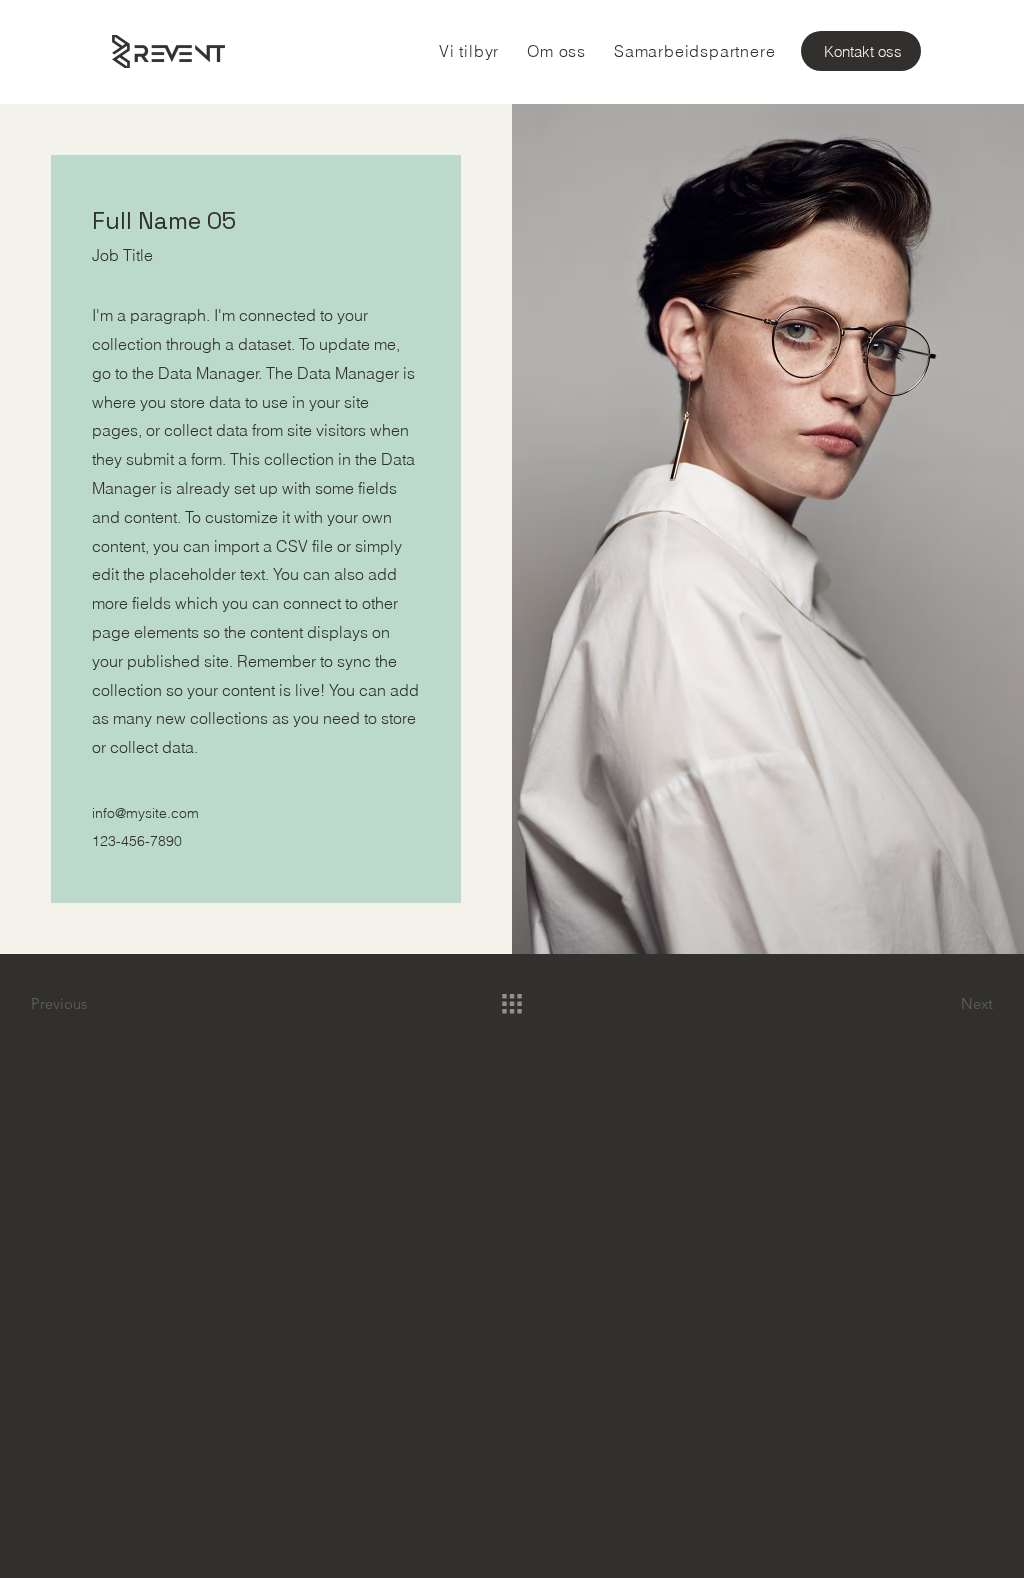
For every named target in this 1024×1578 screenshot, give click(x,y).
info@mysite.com (145, 813)
